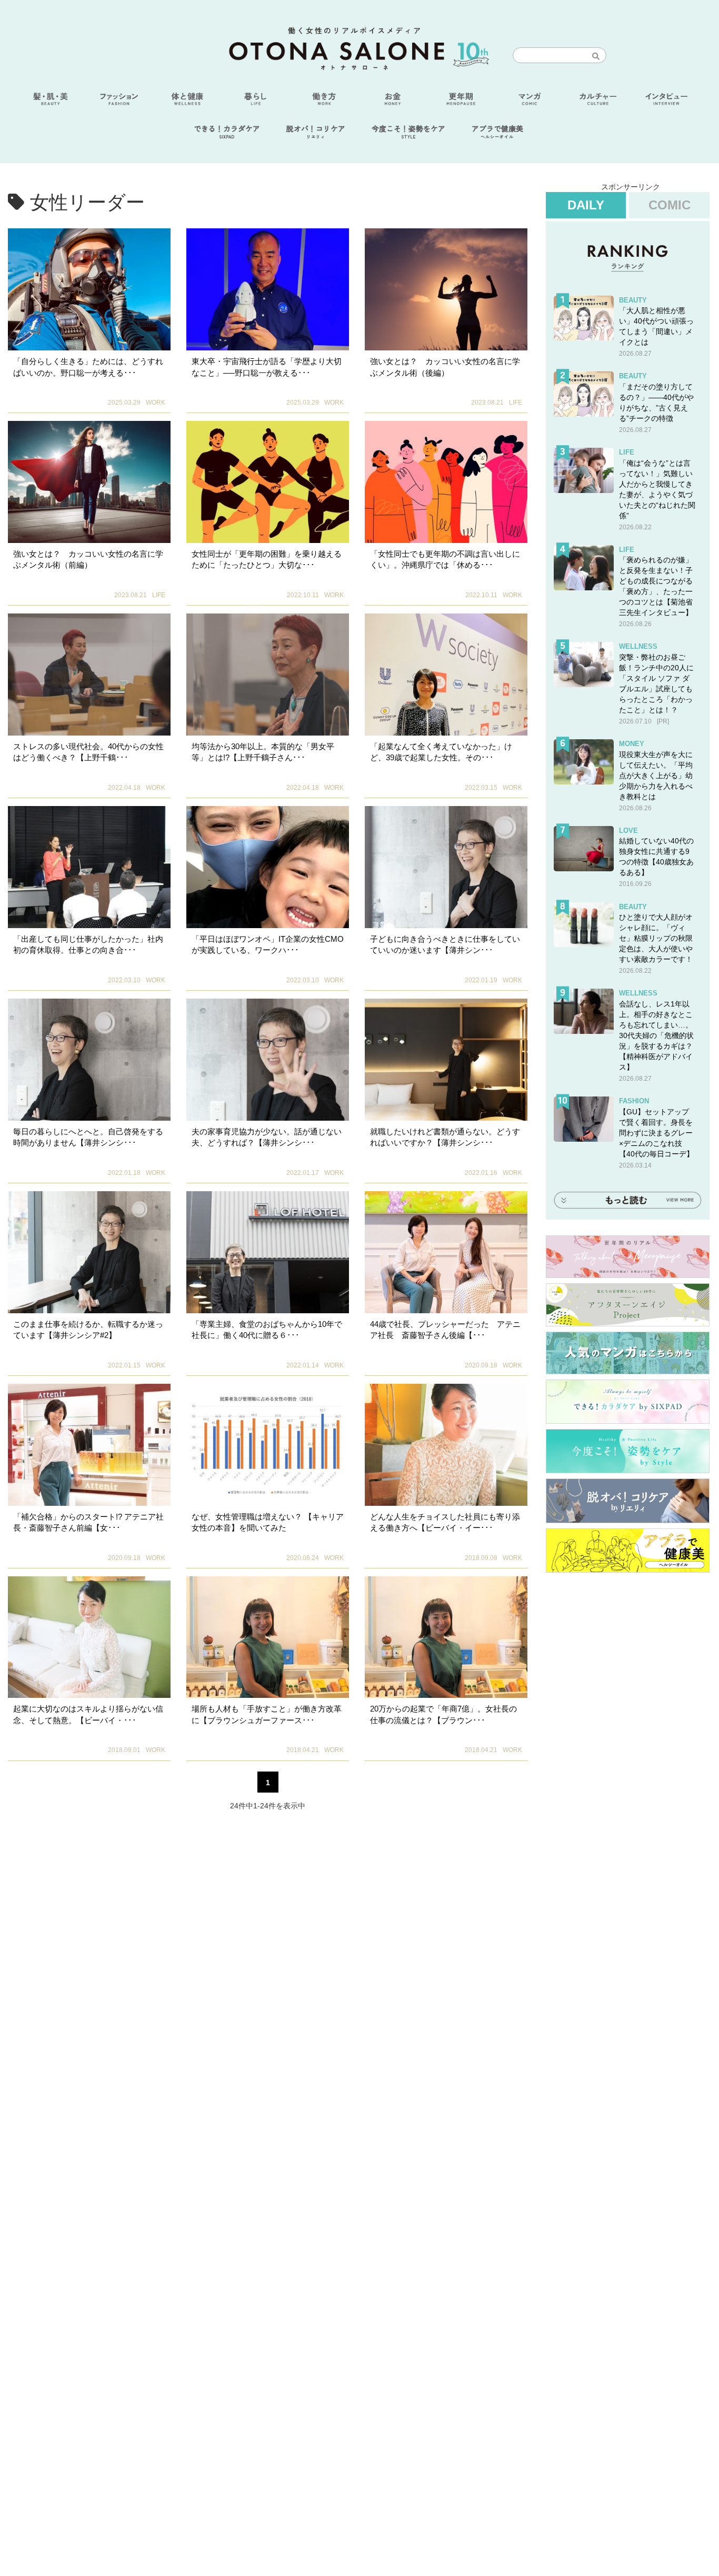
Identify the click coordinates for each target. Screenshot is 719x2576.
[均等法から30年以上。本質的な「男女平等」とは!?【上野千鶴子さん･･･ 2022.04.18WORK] (268, 675)
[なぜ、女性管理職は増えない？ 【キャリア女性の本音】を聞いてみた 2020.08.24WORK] (268, 1445)
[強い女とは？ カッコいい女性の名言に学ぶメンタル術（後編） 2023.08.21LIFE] (446, 289)
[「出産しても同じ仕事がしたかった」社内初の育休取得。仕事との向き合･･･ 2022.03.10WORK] (89, 867)
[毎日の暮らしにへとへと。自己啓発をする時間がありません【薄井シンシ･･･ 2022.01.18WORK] (89, 1060)
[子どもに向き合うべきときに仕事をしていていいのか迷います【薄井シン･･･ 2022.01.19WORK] (446, 867)
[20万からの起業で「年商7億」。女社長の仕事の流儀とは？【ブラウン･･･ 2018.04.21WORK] (446, 1637)
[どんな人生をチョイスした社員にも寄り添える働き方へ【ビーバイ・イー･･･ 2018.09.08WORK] (446, 1445)
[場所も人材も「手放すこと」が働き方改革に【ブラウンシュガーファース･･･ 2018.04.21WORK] (268, 1637)
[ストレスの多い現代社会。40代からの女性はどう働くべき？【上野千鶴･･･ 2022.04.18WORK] (89, 675)
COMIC (670, 205)
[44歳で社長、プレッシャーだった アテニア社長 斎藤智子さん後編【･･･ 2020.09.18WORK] (446, 1252)
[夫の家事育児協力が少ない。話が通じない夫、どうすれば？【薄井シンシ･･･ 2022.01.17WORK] (268, 1060)
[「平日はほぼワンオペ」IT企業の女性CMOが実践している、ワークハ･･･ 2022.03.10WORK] (268, 867)
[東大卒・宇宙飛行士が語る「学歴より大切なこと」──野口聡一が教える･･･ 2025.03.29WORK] (268, 289)
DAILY (586, 205)
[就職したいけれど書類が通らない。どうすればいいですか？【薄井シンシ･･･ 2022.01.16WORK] (446, 1060)
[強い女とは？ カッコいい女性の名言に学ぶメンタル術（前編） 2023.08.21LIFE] (89, 482)
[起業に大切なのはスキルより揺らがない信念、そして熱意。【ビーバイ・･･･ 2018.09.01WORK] (89, 1637)
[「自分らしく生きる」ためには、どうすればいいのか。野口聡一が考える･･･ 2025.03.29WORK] (89, 289)
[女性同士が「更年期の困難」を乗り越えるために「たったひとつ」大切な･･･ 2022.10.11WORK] (268, 482)
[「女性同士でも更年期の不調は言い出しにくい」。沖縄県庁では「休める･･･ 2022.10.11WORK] (446, 482)
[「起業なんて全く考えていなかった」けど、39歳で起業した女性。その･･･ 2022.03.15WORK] (446, 675)
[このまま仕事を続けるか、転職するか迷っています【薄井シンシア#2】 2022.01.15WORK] (89, 1252)
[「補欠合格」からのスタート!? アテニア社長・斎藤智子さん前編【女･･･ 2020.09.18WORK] (89, 1445)
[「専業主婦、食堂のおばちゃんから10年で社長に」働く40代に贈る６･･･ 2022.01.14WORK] (268, 1252)
